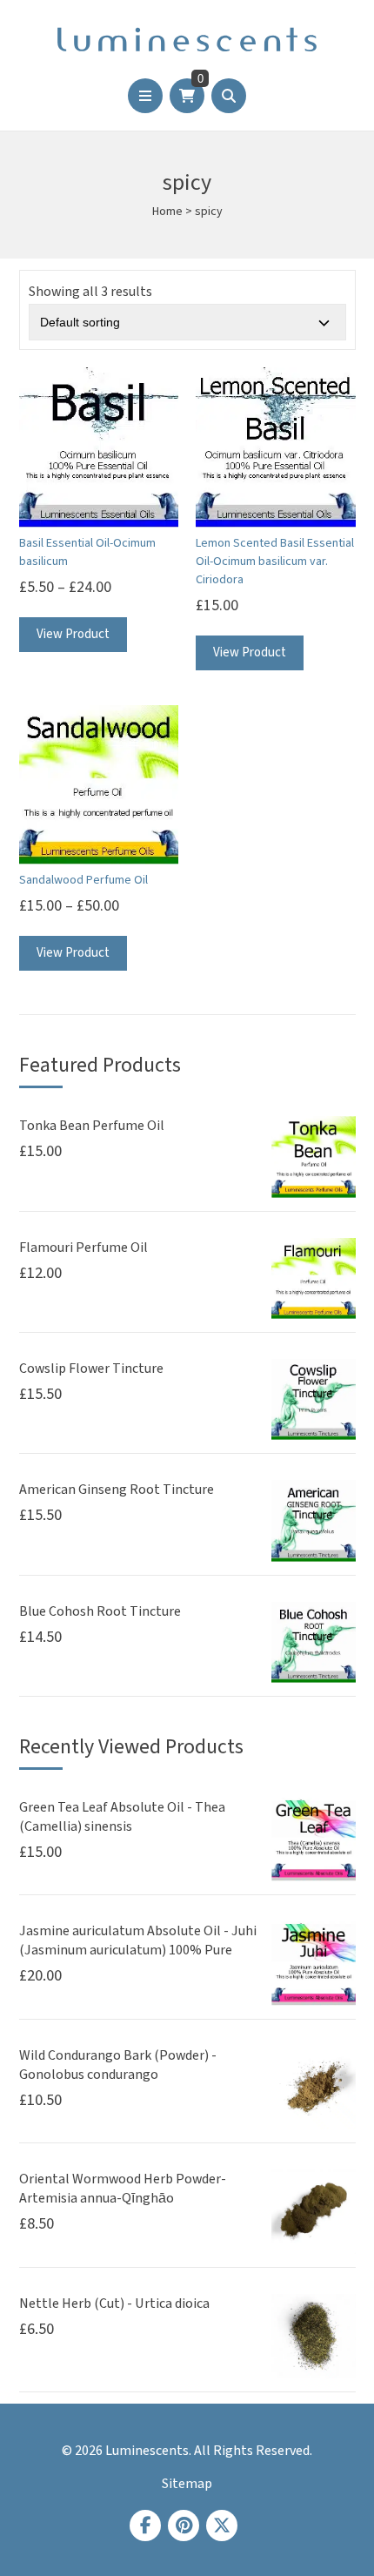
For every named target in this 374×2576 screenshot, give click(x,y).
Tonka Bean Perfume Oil (92, 1126)
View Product (73, 634)
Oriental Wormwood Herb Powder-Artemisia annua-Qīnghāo (123, 2189)
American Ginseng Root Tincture (117, 1490)
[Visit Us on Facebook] (145, 2526)
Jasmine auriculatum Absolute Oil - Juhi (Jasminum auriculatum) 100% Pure (138, 1940)
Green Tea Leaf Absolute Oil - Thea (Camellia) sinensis (122, 1817)
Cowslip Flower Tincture (91, 1369)
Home (167, 212)
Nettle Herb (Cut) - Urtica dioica (114, 2304)
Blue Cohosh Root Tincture (100, 1611)
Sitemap (187, 2484)
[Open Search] (229, 96)
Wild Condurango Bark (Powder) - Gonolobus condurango (118, 2065)
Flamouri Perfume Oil (83, 1248)
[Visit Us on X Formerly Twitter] (222, 2526)
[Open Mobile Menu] (145, 96)
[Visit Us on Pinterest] (184, 2526)
